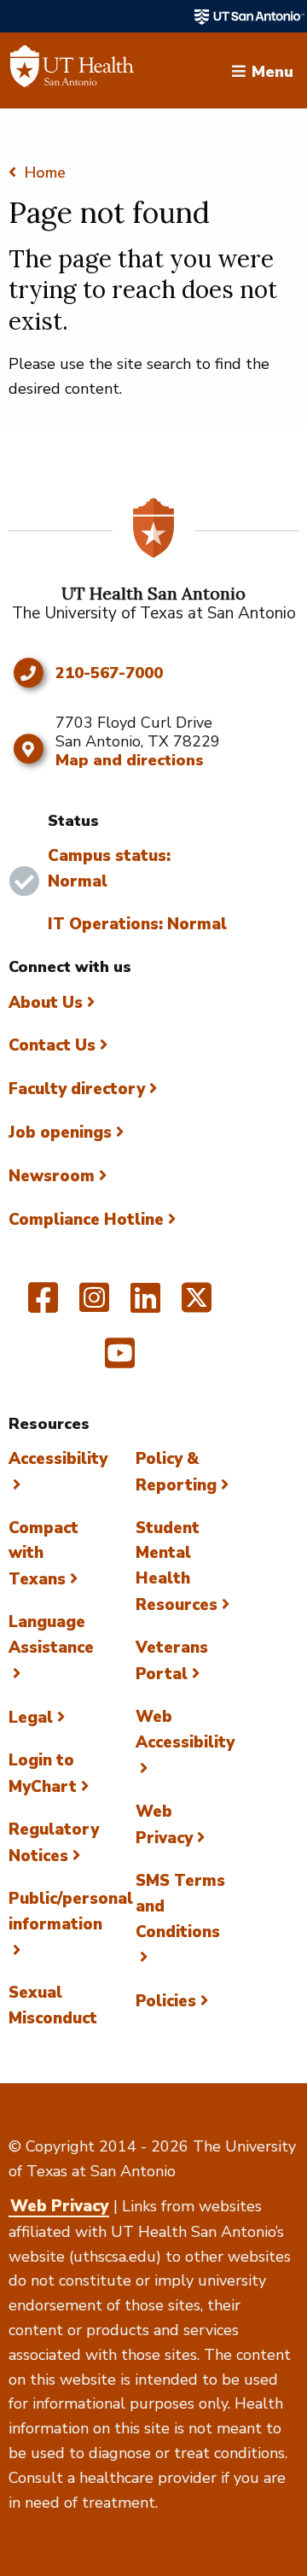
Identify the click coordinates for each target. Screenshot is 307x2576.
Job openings (60, 1133)
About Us (46, 1003)
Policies (166, 2001)
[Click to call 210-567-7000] (28, 673)
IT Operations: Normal (137, 924)
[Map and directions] (28, 749)
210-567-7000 (109, 674)
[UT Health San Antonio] (72, 71)
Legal (31, 1718)
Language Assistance (51, 1635)
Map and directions (130, 760)
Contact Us (52, 1045)
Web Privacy (59, 2206)
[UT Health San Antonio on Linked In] (145, 1305)
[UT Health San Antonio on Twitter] (197, 1305)
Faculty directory (77, 1089)
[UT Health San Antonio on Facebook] (43, 1305)
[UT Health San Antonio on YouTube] (120, 1361)
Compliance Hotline (86, 1220)
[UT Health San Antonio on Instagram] (94, 1305)
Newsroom (52, 1176)
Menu (272, 70)
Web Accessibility (185, 1730)
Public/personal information (71, 1912)
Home (45, 173)
